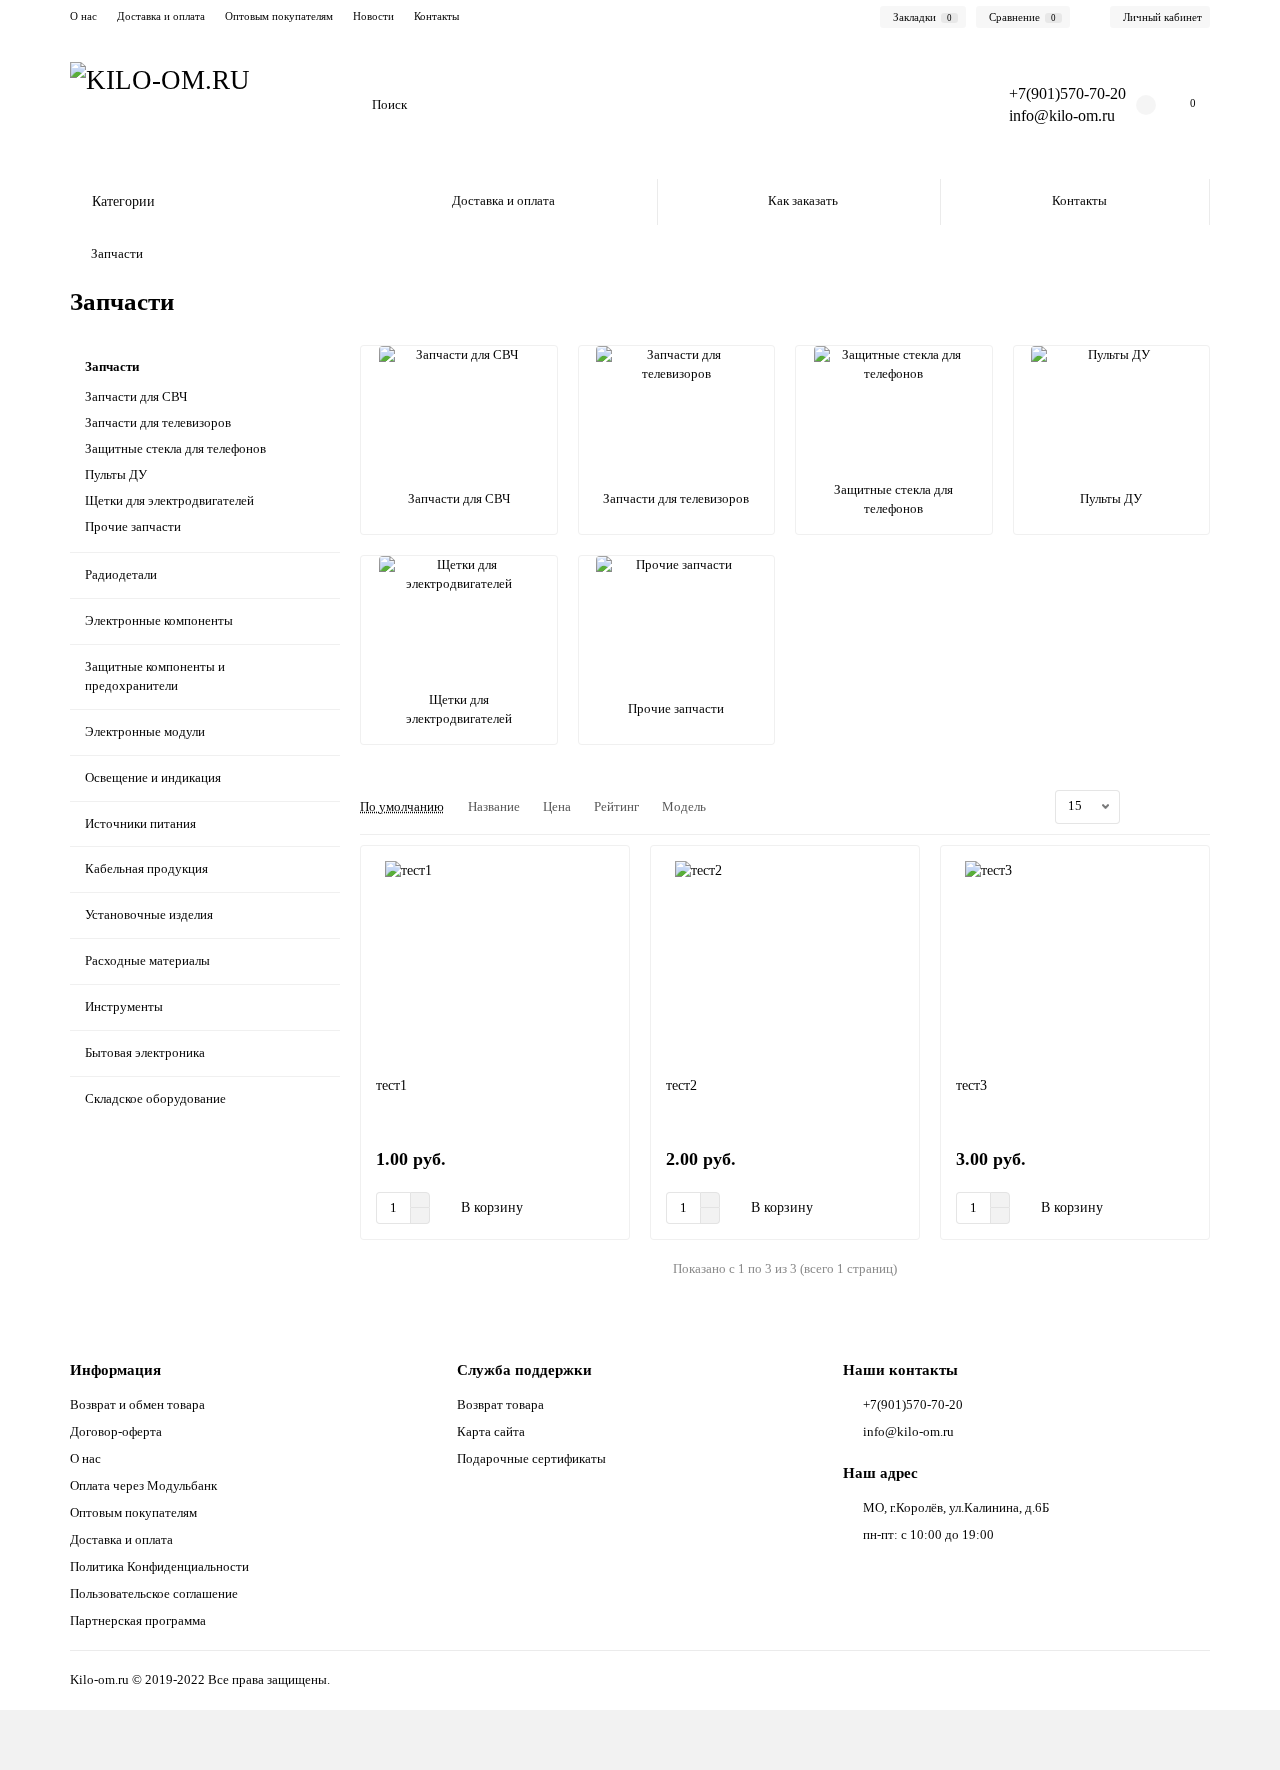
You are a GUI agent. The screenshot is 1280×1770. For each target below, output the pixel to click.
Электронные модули (145, 731)
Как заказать (803, 200)
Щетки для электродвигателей (169, 500)
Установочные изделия (149, 914)
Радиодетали (121, 574)
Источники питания (140, 823)
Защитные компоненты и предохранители (155, 676)
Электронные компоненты (159, 620)
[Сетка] (1152, 807)
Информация (115, 1369)
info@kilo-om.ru (1062, 115)
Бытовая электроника (145, 1052)
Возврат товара (500, 1404)
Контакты (436, 16)
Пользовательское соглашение (154, 1593)
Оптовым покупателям (279, 16)
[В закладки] (605, 870)
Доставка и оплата (161, 16)
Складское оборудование (155, 1098)
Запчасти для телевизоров (158, 422)
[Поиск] (938, 105)
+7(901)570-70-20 (913, 1404)
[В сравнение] (605, 908)
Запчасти (112, 366)
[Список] (1175, 807)
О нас (83, 16)
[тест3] (1075, 961)
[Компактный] (1198, 807)
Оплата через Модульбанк (143, 1485)
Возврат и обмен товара (137, 1404)
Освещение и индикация (153, 777)
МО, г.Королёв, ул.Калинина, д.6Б (956, 1507)
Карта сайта (491, 1431)
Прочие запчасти (133, 526)
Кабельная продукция (146, 868)
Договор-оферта (116, 1431)
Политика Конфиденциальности (159, 1566)
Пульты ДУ (116, 474)
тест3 (971, 1085)
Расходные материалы (147, 960)
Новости (373, 16)
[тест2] (785, 961)
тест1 (391, 1085)
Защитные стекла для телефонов (175, 448)
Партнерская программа (138, 1620)
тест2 (681, 1085)
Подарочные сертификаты (531, 1458)
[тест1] (495, 961)
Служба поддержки (524, 1369)
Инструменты (124, 1006)
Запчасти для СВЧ (136, 396)
